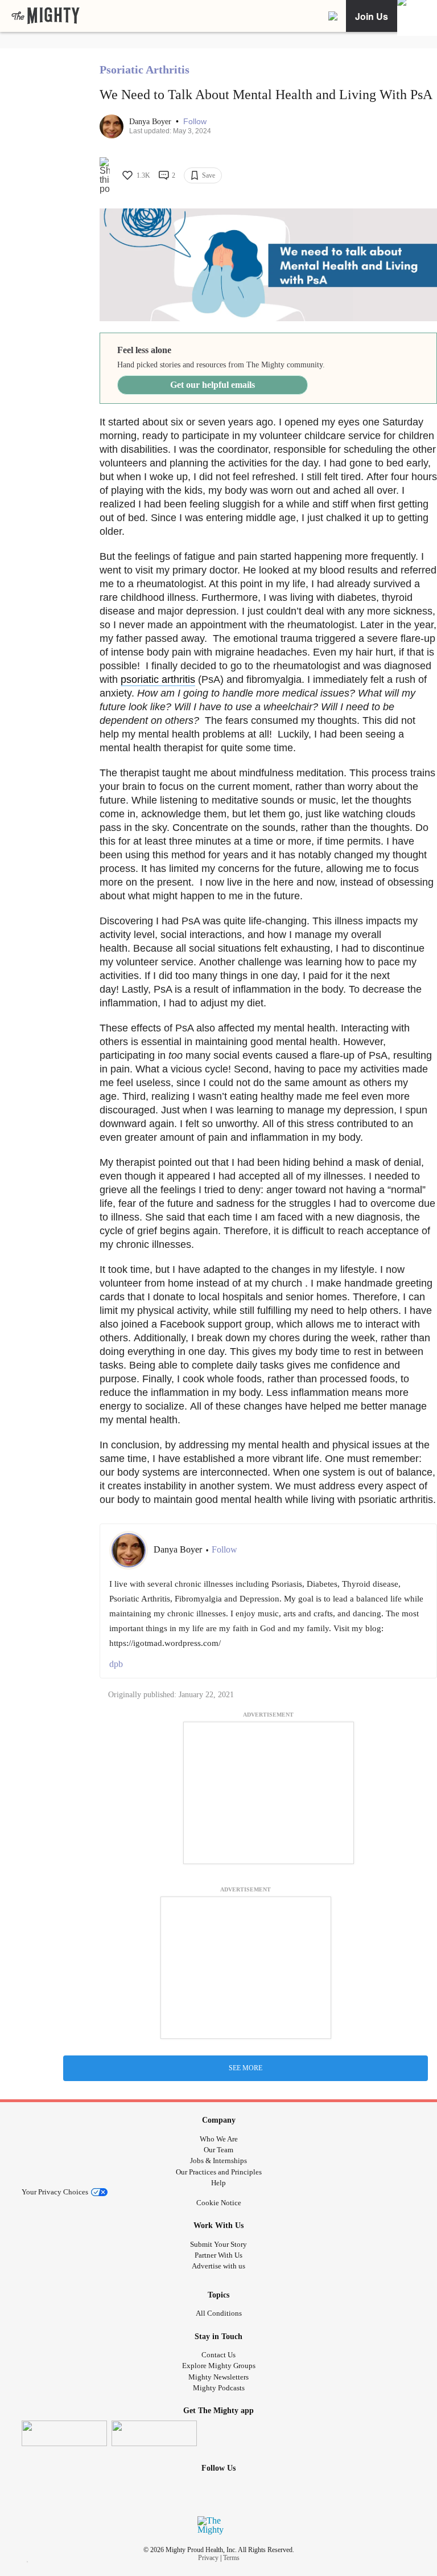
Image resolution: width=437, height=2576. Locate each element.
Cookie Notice (219, 2203)
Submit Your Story (218, 2244)
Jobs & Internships (218, 2161)
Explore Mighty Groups (219, 2366)
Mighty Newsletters (218, 2377)
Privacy (208, 2558)
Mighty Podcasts (219, 2388)
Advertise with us (218, 2266)
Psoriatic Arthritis (145, 69)
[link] (46, 16)
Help (218, 2183)
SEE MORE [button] (246, 2068)
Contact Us (218, 2355)
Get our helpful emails (213, 385)
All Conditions (219, 2313)
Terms (231, 2558)
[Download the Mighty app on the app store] (64, 2433)
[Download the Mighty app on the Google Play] (154, 2433)
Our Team (218, 2150)
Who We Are (219, 2139)
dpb (116, 1664)
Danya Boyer (151, 122)
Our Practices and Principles (219, 2172)
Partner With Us (218, 2255)
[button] (195, 122)
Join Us (372, 16)
